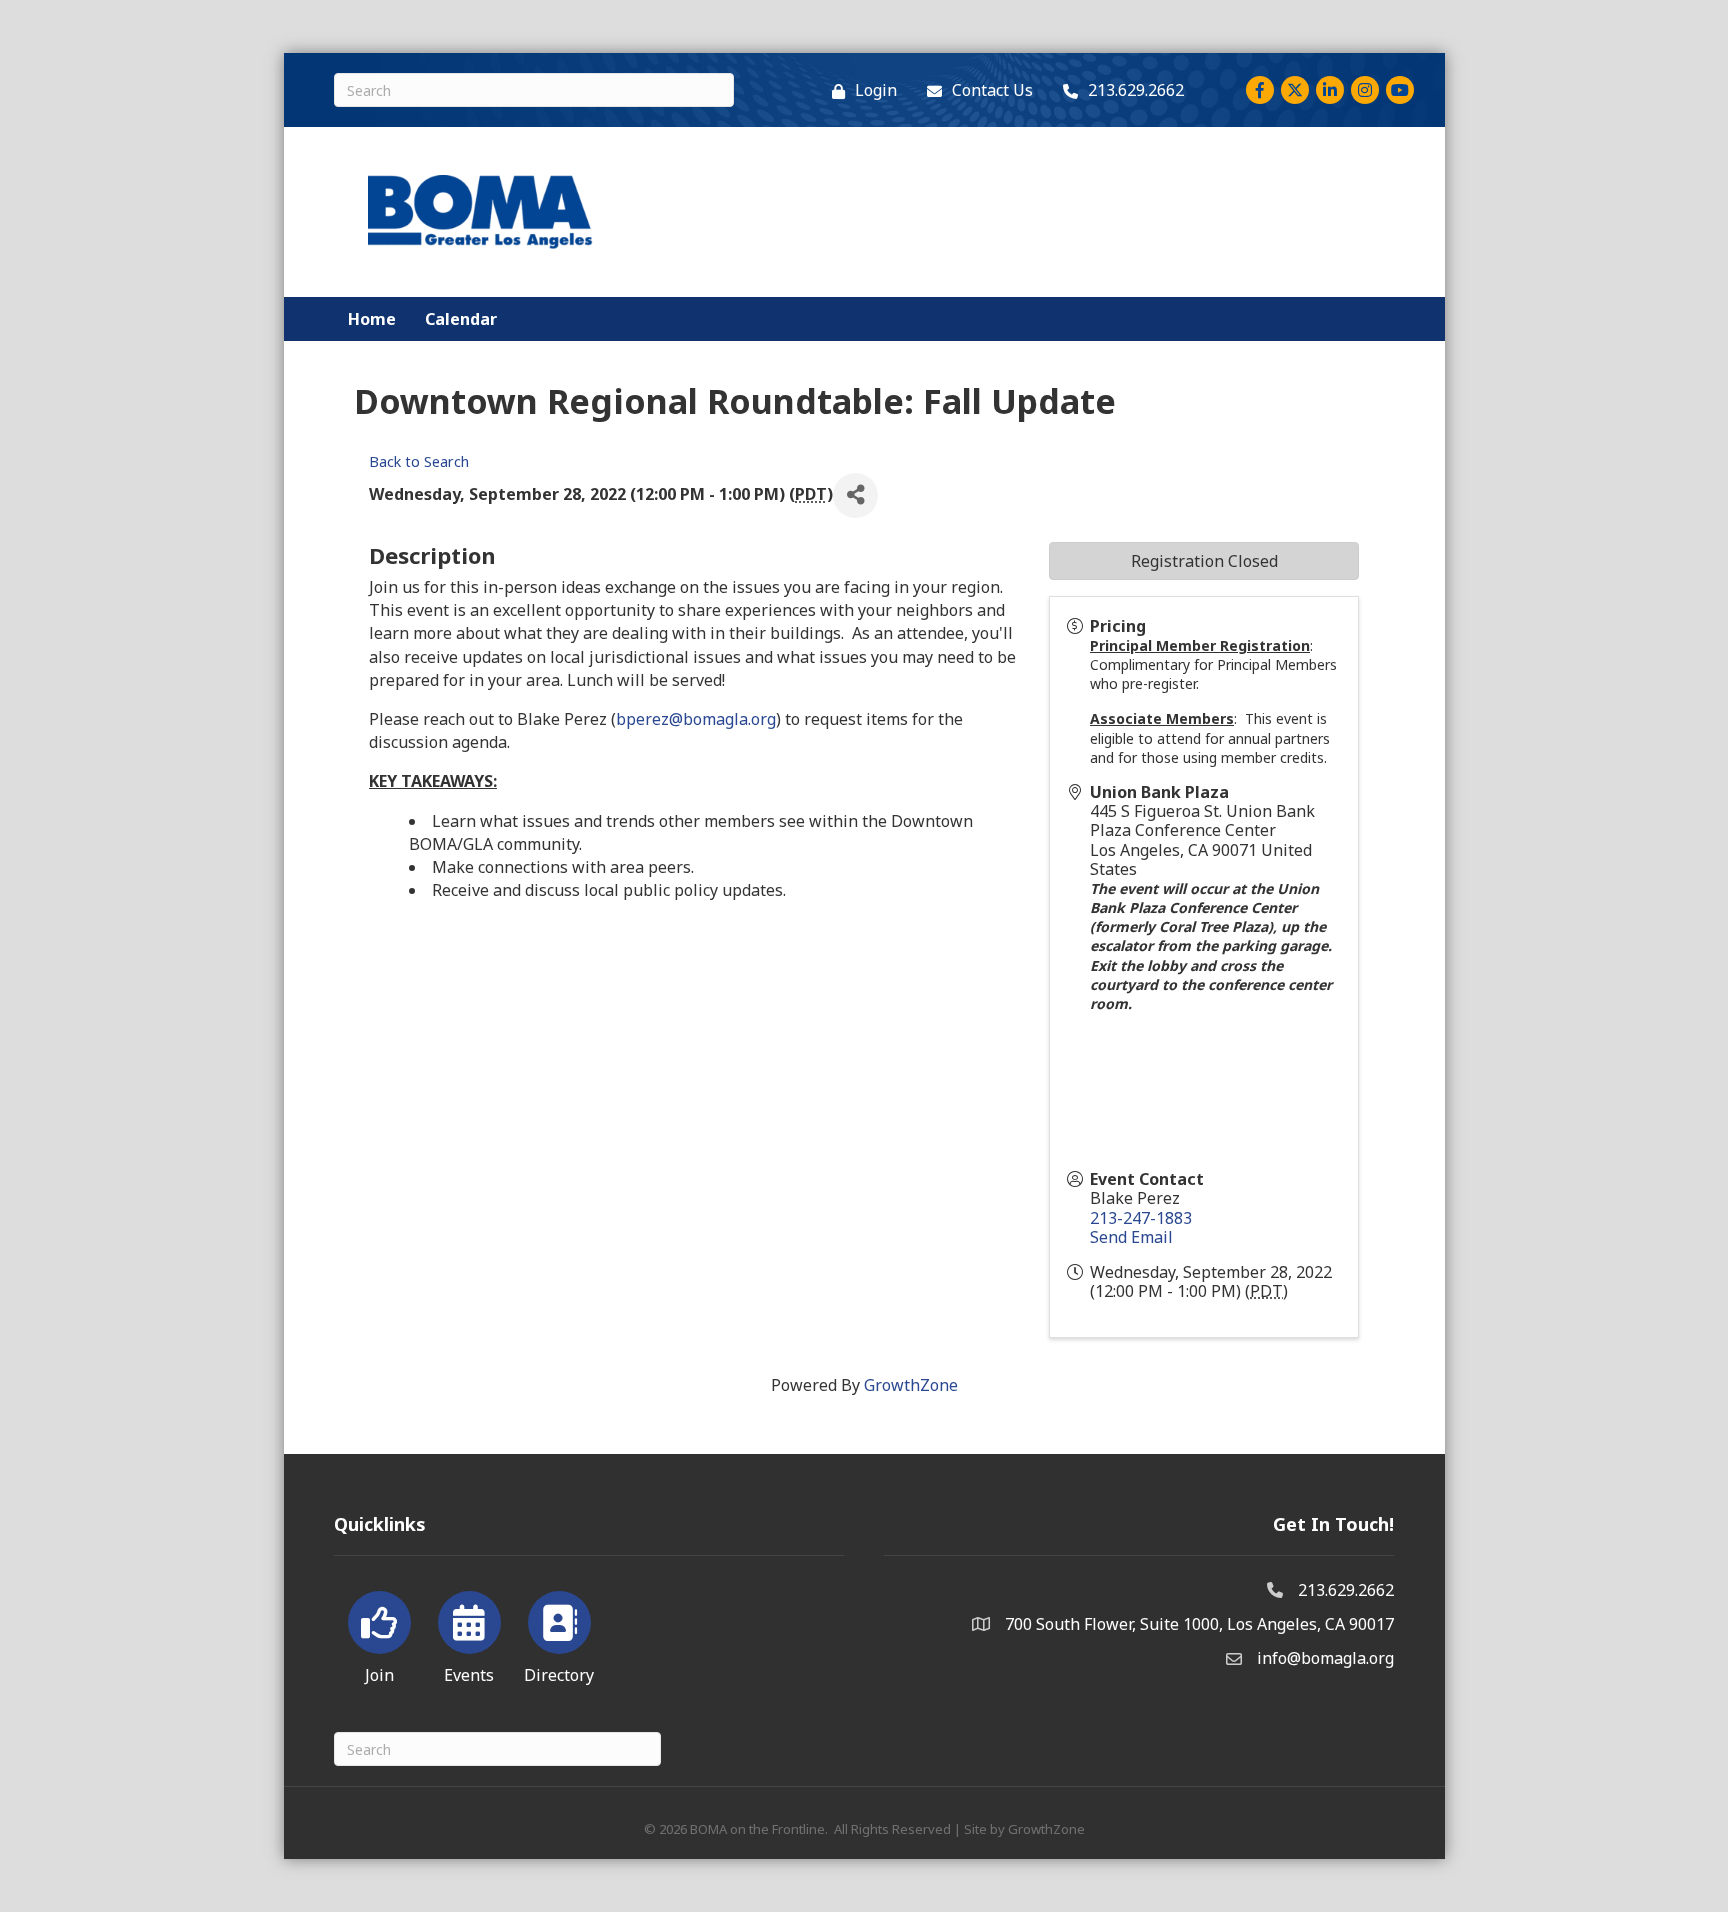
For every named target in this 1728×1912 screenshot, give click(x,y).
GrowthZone (911, 1385)
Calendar (461, 319)
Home (372, 319)
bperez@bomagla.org (696, 719)
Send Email (1131, 1237)
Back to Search (419, 461)
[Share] (855, 495)
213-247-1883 (1141, 1218)
